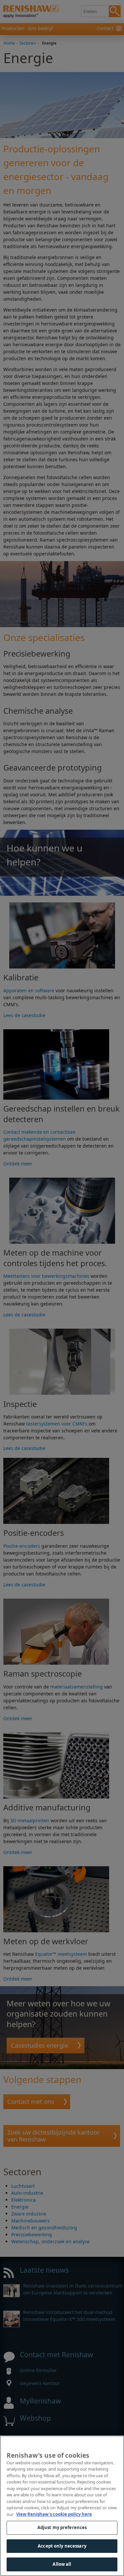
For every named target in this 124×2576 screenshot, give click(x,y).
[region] (62, 2506)
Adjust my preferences (62, 2527)
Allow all (62, 2564)
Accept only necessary (62, 2546)
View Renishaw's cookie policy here (54, 2514)
